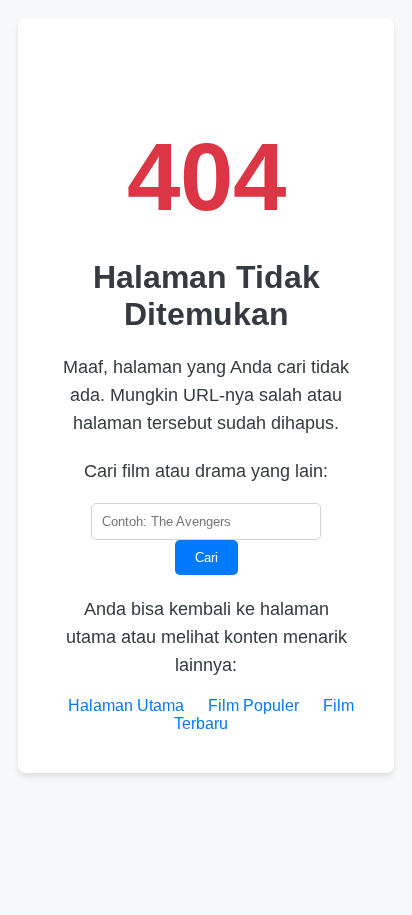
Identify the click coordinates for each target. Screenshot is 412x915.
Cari (206, 557)
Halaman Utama (126, 705)
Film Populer (253, 705)
